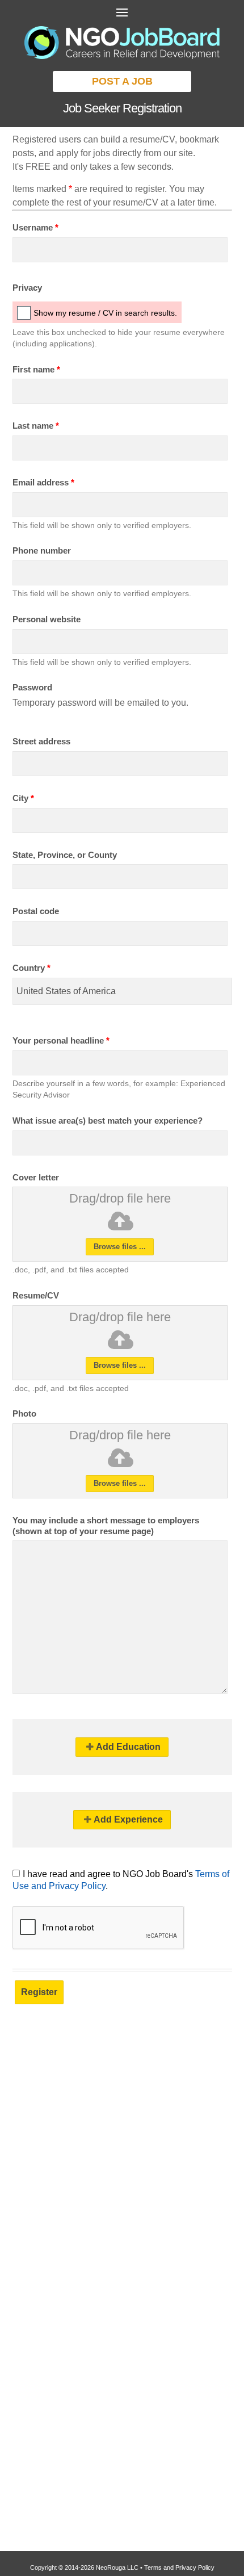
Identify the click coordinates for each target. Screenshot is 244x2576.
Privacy (27, 288)
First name (36, 369)
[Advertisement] (122, 2151)
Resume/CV (36, 1295)
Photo (24, 1413)
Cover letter (36, 1177)
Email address (43, 482)
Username (35, 227)
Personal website (47, 619)
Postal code (36, 911)
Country (31, 968)
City (23, 798)
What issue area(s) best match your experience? (108, 1121)
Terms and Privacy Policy (179, 2567)
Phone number (42, 550)
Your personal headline (61, 1040)
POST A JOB (122, 81)
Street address (41, 741)
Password (32, 687)
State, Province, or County (65, 855)
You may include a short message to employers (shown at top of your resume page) (106, 1526)
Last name (36, 426)
